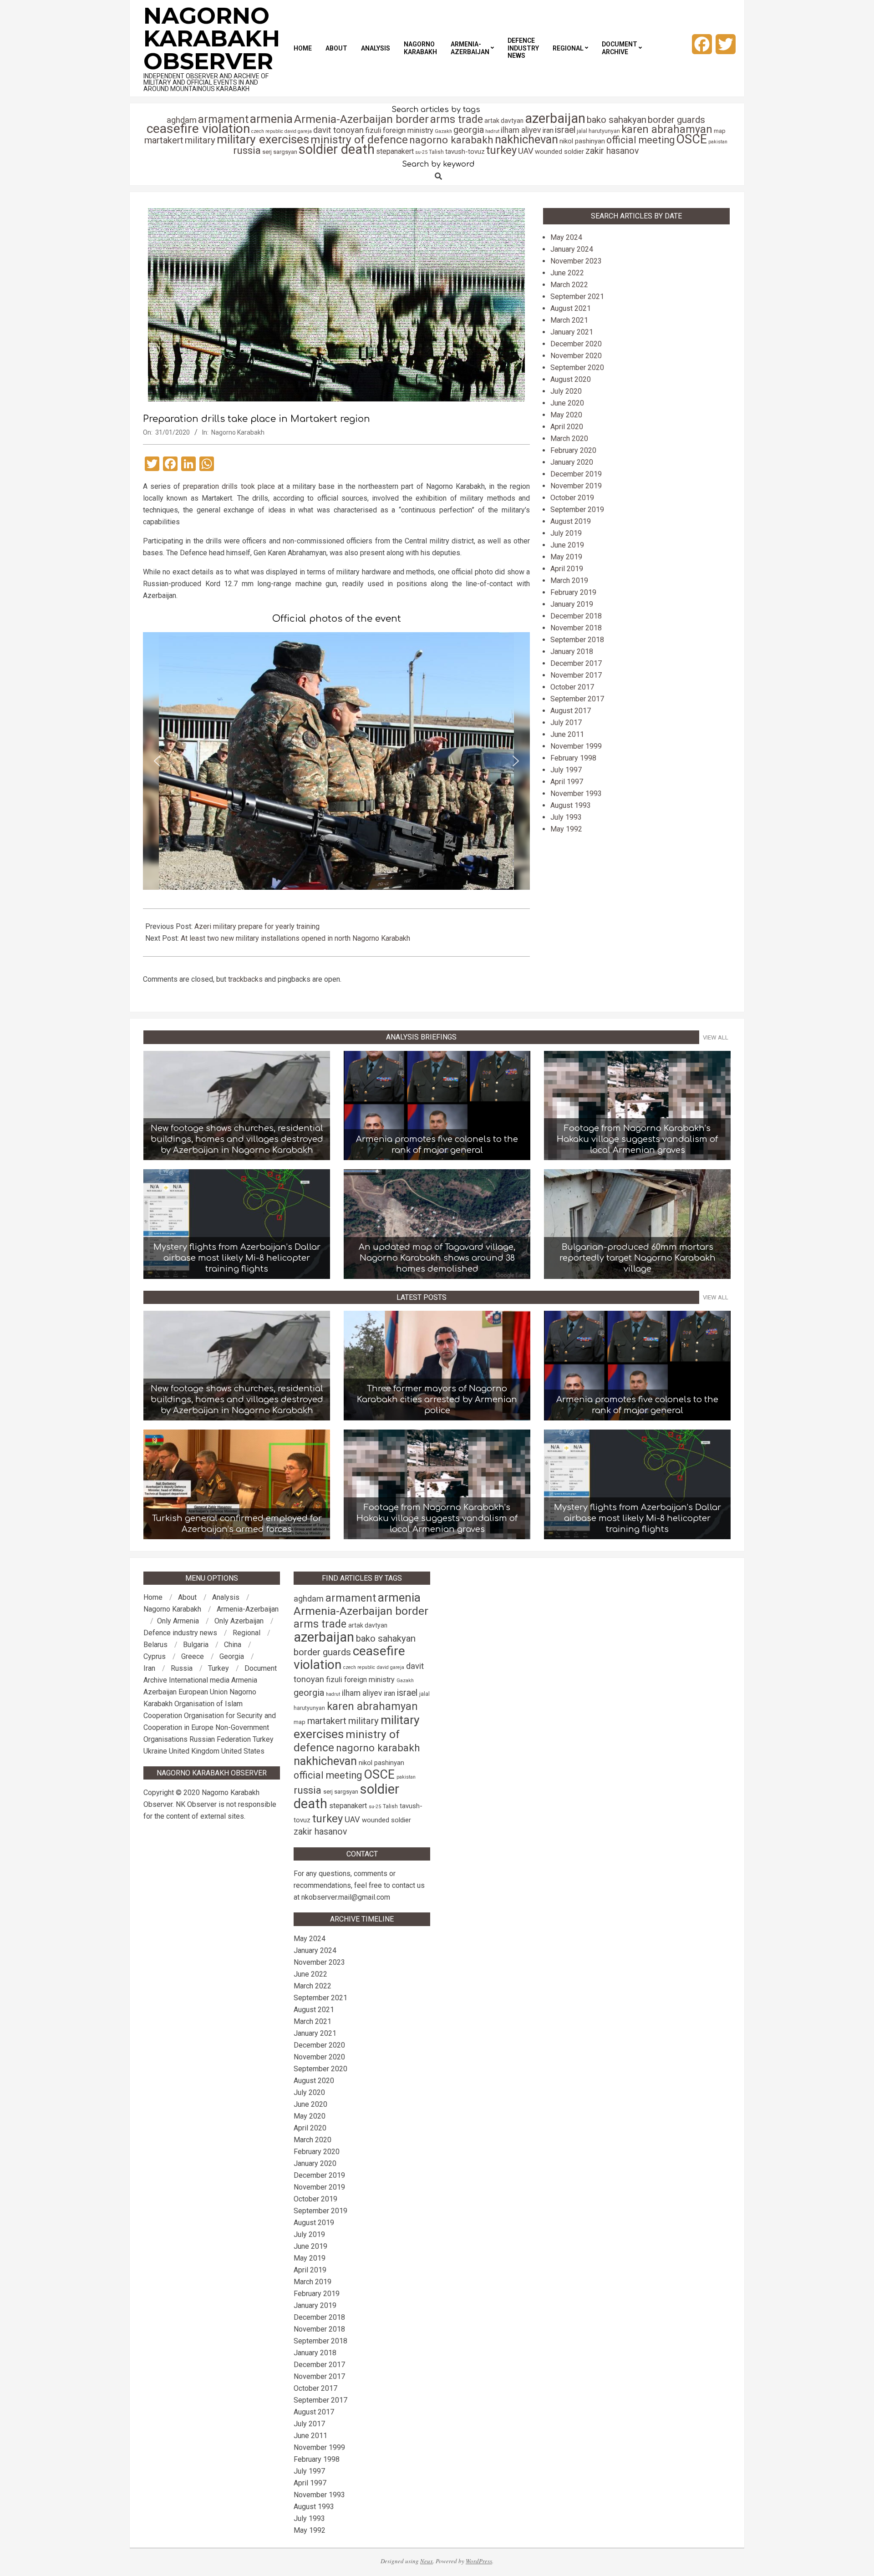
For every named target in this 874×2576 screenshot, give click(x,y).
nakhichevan (526, 139)
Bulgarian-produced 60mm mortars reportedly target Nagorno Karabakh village (638, 1258)
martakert (164, 140)
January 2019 (572, 604)
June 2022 (567, 273)
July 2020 (566, 391)
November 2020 (576, 356)
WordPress (479, 2561)
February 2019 (573, 592)
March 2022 (569, 285)
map (720, 131)
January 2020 (572, 462)
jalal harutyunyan (598, 131)
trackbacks (245, 979)
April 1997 (567, 782)
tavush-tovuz (465, 152)
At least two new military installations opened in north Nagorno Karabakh (295, 938)
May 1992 (566, 829)
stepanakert (395, 151)
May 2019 (566, 557)
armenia (271, 119)
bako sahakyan (617, 120)
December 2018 (576, 616)
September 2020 (577, 368)
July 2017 (566, 723)
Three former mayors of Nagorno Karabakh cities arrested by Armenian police (437, 1400)
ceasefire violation (198, 129)
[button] (157, 761)
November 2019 (576, 486)
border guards (676, 120)
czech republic (267, 131)
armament (223, 119)
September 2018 (577, 640)
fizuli (373, 130)
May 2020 (566, 415)
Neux (427, 2561)
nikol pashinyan (582, 141)
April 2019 (567, 569)
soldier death (337, 149)
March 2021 (569, 320)
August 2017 (571, 711)
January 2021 (572, 332)
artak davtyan (504, 121)
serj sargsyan (280, 152)
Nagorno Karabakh (238, 432)
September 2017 (577, 699)
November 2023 (576, 261)
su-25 (421, 152)
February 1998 (573, 758)
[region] (336, 761)
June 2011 (567, 734)
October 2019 (572, 498)
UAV (526, 151)
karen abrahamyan (667, 129)
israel (565, 130)
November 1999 (576, 746)
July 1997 (566, 770)
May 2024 (566, 237)
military (200, 140)
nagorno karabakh (451, 140)
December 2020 (576, 344)
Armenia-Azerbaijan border (361, 119)
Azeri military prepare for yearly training (257, 926)
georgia (469, 130)
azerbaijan (555, 118)
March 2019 (569, 581)
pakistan (718, 142)
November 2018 (576, 628)
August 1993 (571, 805)
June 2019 (567, 545)
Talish (436, 152)
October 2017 (572, 687)
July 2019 (566, 533)
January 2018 (572, 652)
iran (548, 130)
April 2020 (567, 427)
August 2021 (571, 308)
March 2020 (569, 439)
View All (716, 1037)
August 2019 (571, 521)
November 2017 (576, 675)
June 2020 (567, 403)
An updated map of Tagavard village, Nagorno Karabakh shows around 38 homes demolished (437, 1258)
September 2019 (577, 510)
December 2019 (576, 474)
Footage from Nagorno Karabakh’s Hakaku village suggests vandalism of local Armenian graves (637, 1139)
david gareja (298, 131)
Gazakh (443, 131)
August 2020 (571, 379)
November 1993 (576, 794)
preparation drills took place (229, 486)
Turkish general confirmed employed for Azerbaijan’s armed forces (237, 1524)
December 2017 (576, 663)
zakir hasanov (612, 151)
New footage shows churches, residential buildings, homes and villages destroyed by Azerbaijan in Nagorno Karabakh (237, 1139)
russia (247, 150)
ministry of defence (359, 139)
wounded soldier (559, 152)
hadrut (492, 131)
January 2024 (572, 249)
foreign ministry (408, 130)
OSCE (691, 139)
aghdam (182, 120)
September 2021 (577, 297)
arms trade (457, 119)
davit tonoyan (338, 130)
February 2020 (573, 450)
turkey (501, 150)
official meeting (640, 140)
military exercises (263, 139)
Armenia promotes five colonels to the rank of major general (437, 1145)
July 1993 (566, 817)
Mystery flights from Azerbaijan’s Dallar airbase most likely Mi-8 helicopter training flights (237, 1258)
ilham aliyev (521, 130)
